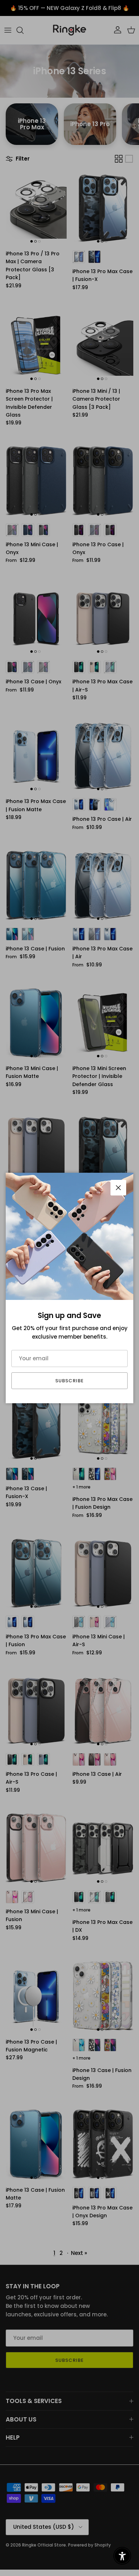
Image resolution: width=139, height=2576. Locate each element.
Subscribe (69, 1381)
